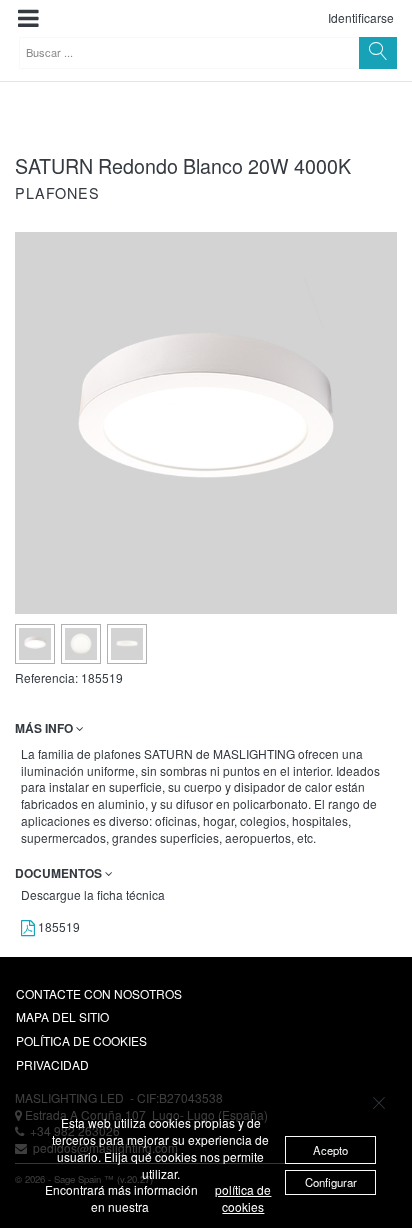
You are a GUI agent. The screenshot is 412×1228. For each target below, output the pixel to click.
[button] (28, 18)
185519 (57, 926)
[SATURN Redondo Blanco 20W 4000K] (35, 644)
